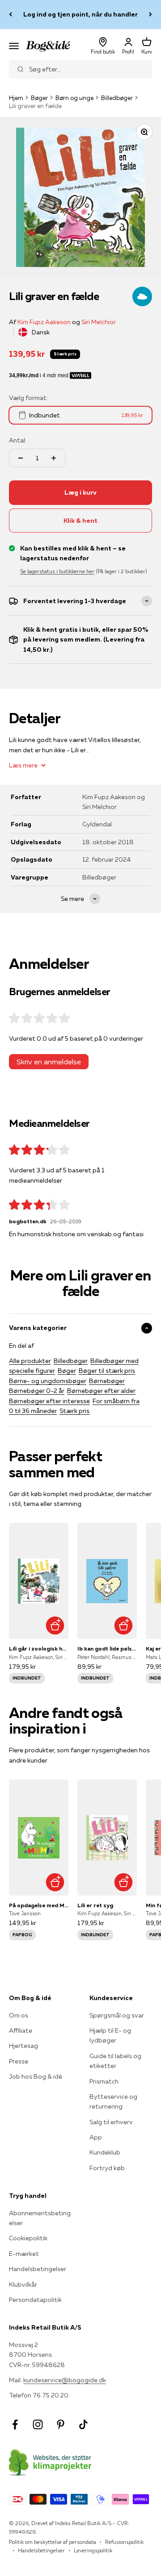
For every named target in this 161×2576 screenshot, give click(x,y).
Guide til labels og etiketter (115, 2061)
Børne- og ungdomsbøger (48, 1381)
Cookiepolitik (28, 2238)
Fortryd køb (107, 2168)
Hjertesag (23, 2046)
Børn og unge (74, 98)
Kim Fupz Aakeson (44, 322)
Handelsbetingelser (38, 2269)
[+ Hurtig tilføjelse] (55, 1625)
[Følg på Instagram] (38, 2424)
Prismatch (104, 2081)
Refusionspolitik (124, 2542)
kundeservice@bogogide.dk (65, 2380)
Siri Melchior (99, 322)
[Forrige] (11, 15)
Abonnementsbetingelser (40, 2218)
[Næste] (150, 15)
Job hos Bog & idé (36, 2076)
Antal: (18, 440)
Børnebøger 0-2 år (37, 1391)
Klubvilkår (23, 2284)
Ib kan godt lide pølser (107, 1649)
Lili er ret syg (95, 1905)
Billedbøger (117, 98)
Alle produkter (30, 1361)
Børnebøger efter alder (101, 1391)
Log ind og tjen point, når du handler (80, 14)
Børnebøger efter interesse (49, 1401)
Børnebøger (107, 1381)
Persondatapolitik (35, 2300)
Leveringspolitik (93, 2550)
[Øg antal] (54, 458)
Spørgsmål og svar (117, 2015)
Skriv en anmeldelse (49, 1062)
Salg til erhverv (111, 2122)
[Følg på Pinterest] (61, 2424)
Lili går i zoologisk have (39, 1649)
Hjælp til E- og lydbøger (110, 2035)
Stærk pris (74, 1411)
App (96, 2137)
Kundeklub (105, 2152)
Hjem (16, 98)
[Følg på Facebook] (15, 2424)
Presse (19, 2061)
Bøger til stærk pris (107, 1371)
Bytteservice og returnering (113, 2101)
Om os (19, 2015)
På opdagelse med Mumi (39, 1905)
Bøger (39, 98)
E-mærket (24, 2254)
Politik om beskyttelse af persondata (53, 2542)
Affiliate (21, 2030)
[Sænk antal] (21, 458)
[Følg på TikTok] (83, 2424)
